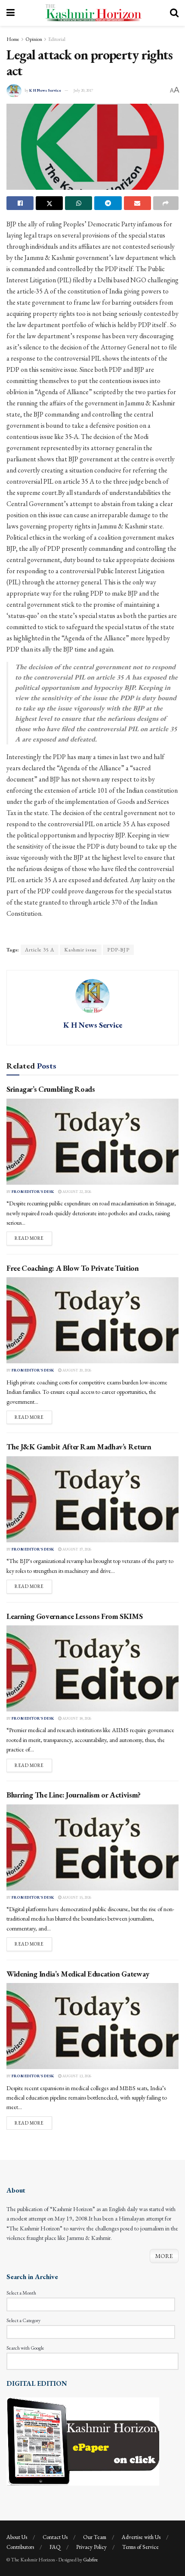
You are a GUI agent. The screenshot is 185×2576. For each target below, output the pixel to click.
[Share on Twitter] (49, 203)
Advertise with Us (141, 2537)
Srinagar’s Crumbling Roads (51, 1089)
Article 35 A (40, 950)
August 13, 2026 (76, 2076)
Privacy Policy (91, 2547)
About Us (17, 2537)
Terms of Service (140, 2547)
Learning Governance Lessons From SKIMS (74, 1616)
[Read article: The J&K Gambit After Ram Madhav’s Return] (92, 1499)
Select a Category (23, 2320)
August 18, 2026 (76, 1718)
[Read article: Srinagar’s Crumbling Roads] (92, 1142)
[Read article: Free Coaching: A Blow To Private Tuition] (92, 1320)
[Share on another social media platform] (166, 203)
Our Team (95, 2537)
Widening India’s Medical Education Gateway (78, 1974)
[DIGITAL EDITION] (83, 2440)
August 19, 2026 (76, 1549)
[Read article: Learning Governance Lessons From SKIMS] (92, 1668)
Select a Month (21, 2293)
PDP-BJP (118, 950)
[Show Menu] (11, 13)
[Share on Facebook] (20, 203)
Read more (33, 1238)
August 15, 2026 (76, 1897)
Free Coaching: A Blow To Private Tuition (73, 1268)
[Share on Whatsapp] (79, 203)
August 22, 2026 (76, 1192)
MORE (164, 2256)
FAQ (55, 2547)
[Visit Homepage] (92, 13)
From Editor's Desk (33, 1192)
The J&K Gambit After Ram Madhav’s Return (79, 1447)
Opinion (34, 39)
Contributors (20, 2547)
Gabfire (91, 2560)
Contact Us (55, 2537)
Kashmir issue (81, 950)
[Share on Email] (137, 203)
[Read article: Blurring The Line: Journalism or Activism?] (92, 1847)
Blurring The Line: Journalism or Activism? (74, 1795)
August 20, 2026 (76, 1370)
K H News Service (45, 90)
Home (13, 39)
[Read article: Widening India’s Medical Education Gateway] (92, 2026)
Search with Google (25, 2348)
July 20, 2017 (83, 90)
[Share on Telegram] (108, 203)
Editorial (57, 39)
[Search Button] (174, 13)
